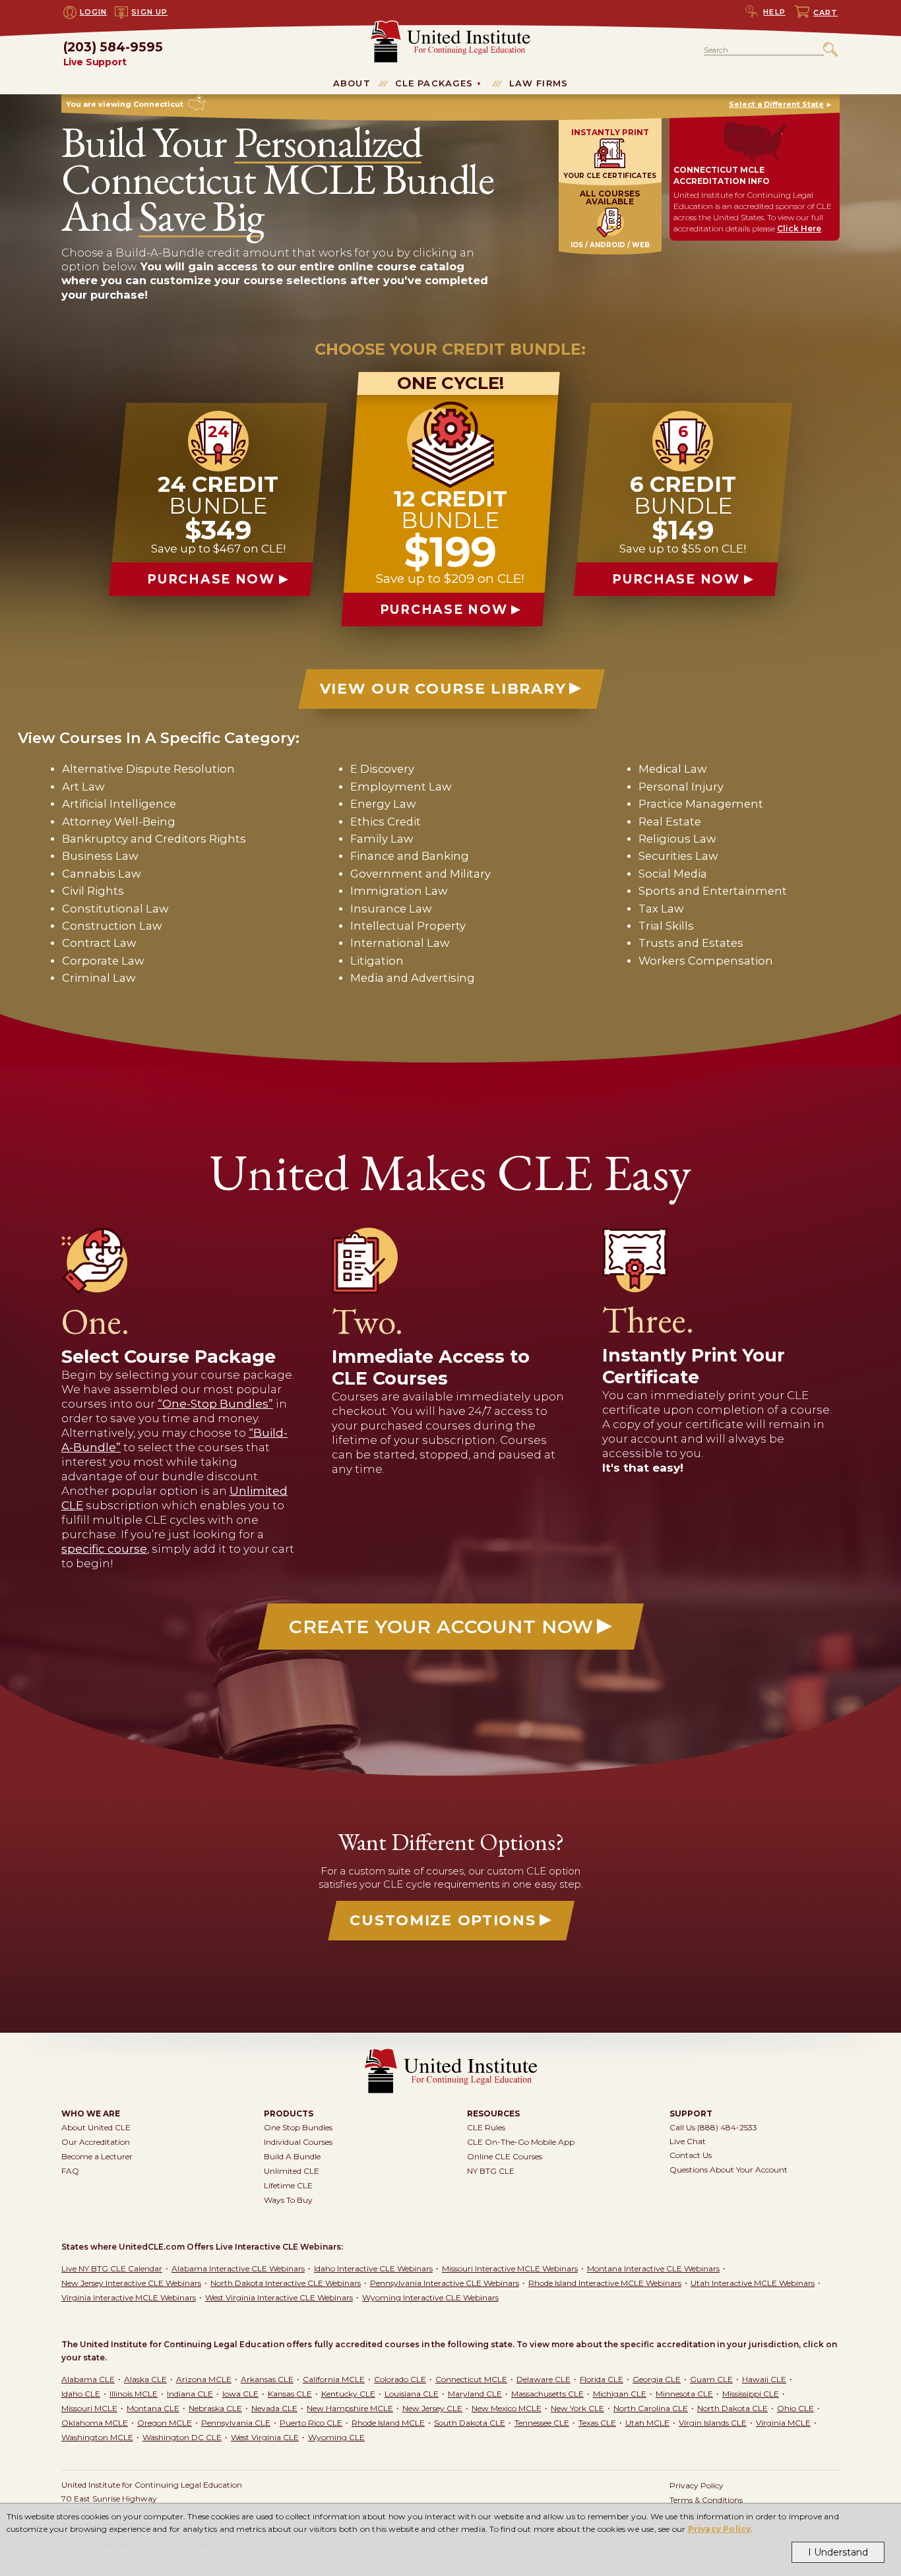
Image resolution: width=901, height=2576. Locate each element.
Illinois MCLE (134, 2394)
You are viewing (125, 104)
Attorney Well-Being (119, 822)
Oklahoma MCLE (95, 2423)
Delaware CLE (544, 2379)
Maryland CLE (475, 2394)
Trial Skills (666, 926)
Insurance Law (391, 909)
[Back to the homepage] (450, 26)
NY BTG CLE (491, 2171)
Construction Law (112, 926)
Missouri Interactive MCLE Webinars (510, 2268)
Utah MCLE (647, 2423)
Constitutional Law (115, 909)
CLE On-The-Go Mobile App (521, 2142)
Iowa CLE (240, 2394)
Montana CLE (153, 2408)
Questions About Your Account (729, 2170)
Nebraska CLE (215, 2408)
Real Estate (670, 822)
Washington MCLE (97, 2437)
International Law (400, 943)
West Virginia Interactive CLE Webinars (279, 2297)
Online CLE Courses (505, 2156)
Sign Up (149, 12)
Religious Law (677, 839)
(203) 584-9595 (113, 54)
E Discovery (382, 769)
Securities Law (678, 856)
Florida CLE (602, 2379)
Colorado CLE (400, 2379)
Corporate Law (103, 961)
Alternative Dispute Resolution (148, 769)
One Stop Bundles (298, 2127)
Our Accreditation (96, 2142)
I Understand (838, 2552)
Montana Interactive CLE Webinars (653, 2268)
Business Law (100, 856)
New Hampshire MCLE (350, 2408)
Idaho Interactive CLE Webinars (373, 2268)
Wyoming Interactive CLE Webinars (430, 2297)
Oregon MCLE (165, 2423)
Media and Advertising (413, 978)
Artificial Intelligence (119, 804)
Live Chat (688, 2141)
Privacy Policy (720, 2529)
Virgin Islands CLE (713, 2423)
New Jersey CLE (432, 2408)
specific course (104, 1549)
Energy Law (383, 804)
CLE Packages (434, 83)
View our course (443, 689)
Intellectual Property (408, 926)
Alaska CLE (145, 2379)
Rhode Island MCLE (388, 2423)
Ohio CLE (795, 2408)
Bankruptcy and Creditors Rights (154, 839)
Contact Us (691, 2155)
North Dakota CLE (732, 2408)
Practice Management (701, 804)
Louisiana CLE (412, 2394)
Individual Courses (298, 2142)
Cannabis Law (102, 874)
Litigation (377, 961)
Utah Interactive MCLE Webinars (753, 2283)
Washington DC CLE (182, 2437)
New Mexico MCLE (507, 2408)
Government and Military (420, 874)
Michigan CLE (620, 2394)
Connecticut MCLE (471, 2379)
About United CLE (96, 2127)
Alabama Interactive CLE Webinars (238, 2268)
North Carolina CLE (651, 2408)
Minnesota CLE (684, 2394)
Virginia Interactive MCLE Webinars (129, 2297)
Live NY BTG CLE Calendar (112, 2268)
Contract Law (99, 943)
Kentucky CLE (348, 2394)
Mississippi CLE (751, 2394)
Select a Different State (776, 104)
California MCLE (334, 2379)
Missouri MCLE (89, 2408)
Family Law (382, 839)
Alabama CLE (88, 2379)
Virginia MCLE (783, 2423)
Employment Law (401, 787)
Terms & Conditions (706, 2500)
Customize (443, 1920)
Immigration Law (399, 891)
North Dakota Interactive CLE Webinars (286, 2283)
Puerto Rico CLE (311, 2423)
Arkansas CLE (267, 2379)
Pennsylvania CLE (236, 2423)
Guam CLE (711, 2379)
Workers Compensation (706, 961)
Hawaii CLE (764, 2379)
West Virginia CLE (265, 2437)
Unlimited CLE (292, 2171)
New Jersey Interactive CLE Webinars (131, 2283)
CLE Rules (486, 2127)
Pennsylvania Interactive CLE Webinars (445, 2283)
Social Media (673, 874)
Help (774, 12)
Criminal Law (99, 978)
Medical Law (673, 769)
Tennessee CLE (542, 2423)
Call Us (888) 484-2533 (713, 2127)
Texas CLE (597, 2423)
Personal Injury (681, 787)
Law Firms (539, 83)
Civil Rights (93, 891)
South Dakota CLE (470, 2423)
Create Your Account (441, 1627)
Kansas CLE (290, 2394)
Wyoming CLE (336, 2437)
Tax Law (661, 909)
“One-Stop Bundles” (215, 1404)
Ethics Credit (386, 822)
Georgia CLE (657, 2379)
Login (94, 12)
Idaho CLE (81, 2394)
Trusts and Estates (691, 943)
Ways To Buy (288, 2200)
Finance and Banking (410, 856)
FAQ (70, 2171)
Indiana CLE (190, 2394)
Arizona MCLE (204, 2379)
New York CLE (577, 2408)
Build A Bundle (292, 2156)
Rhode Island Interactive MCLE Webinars (605, 2283)
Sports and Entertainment (713, 891)
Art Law (83, 787)
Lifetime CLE (288, 2185)
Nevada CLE (274, 2408)
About (352, 83)
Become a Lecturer (97, 2156)
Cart (826, 13)
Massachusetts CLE (547, 2394)
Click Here (799, 228)
